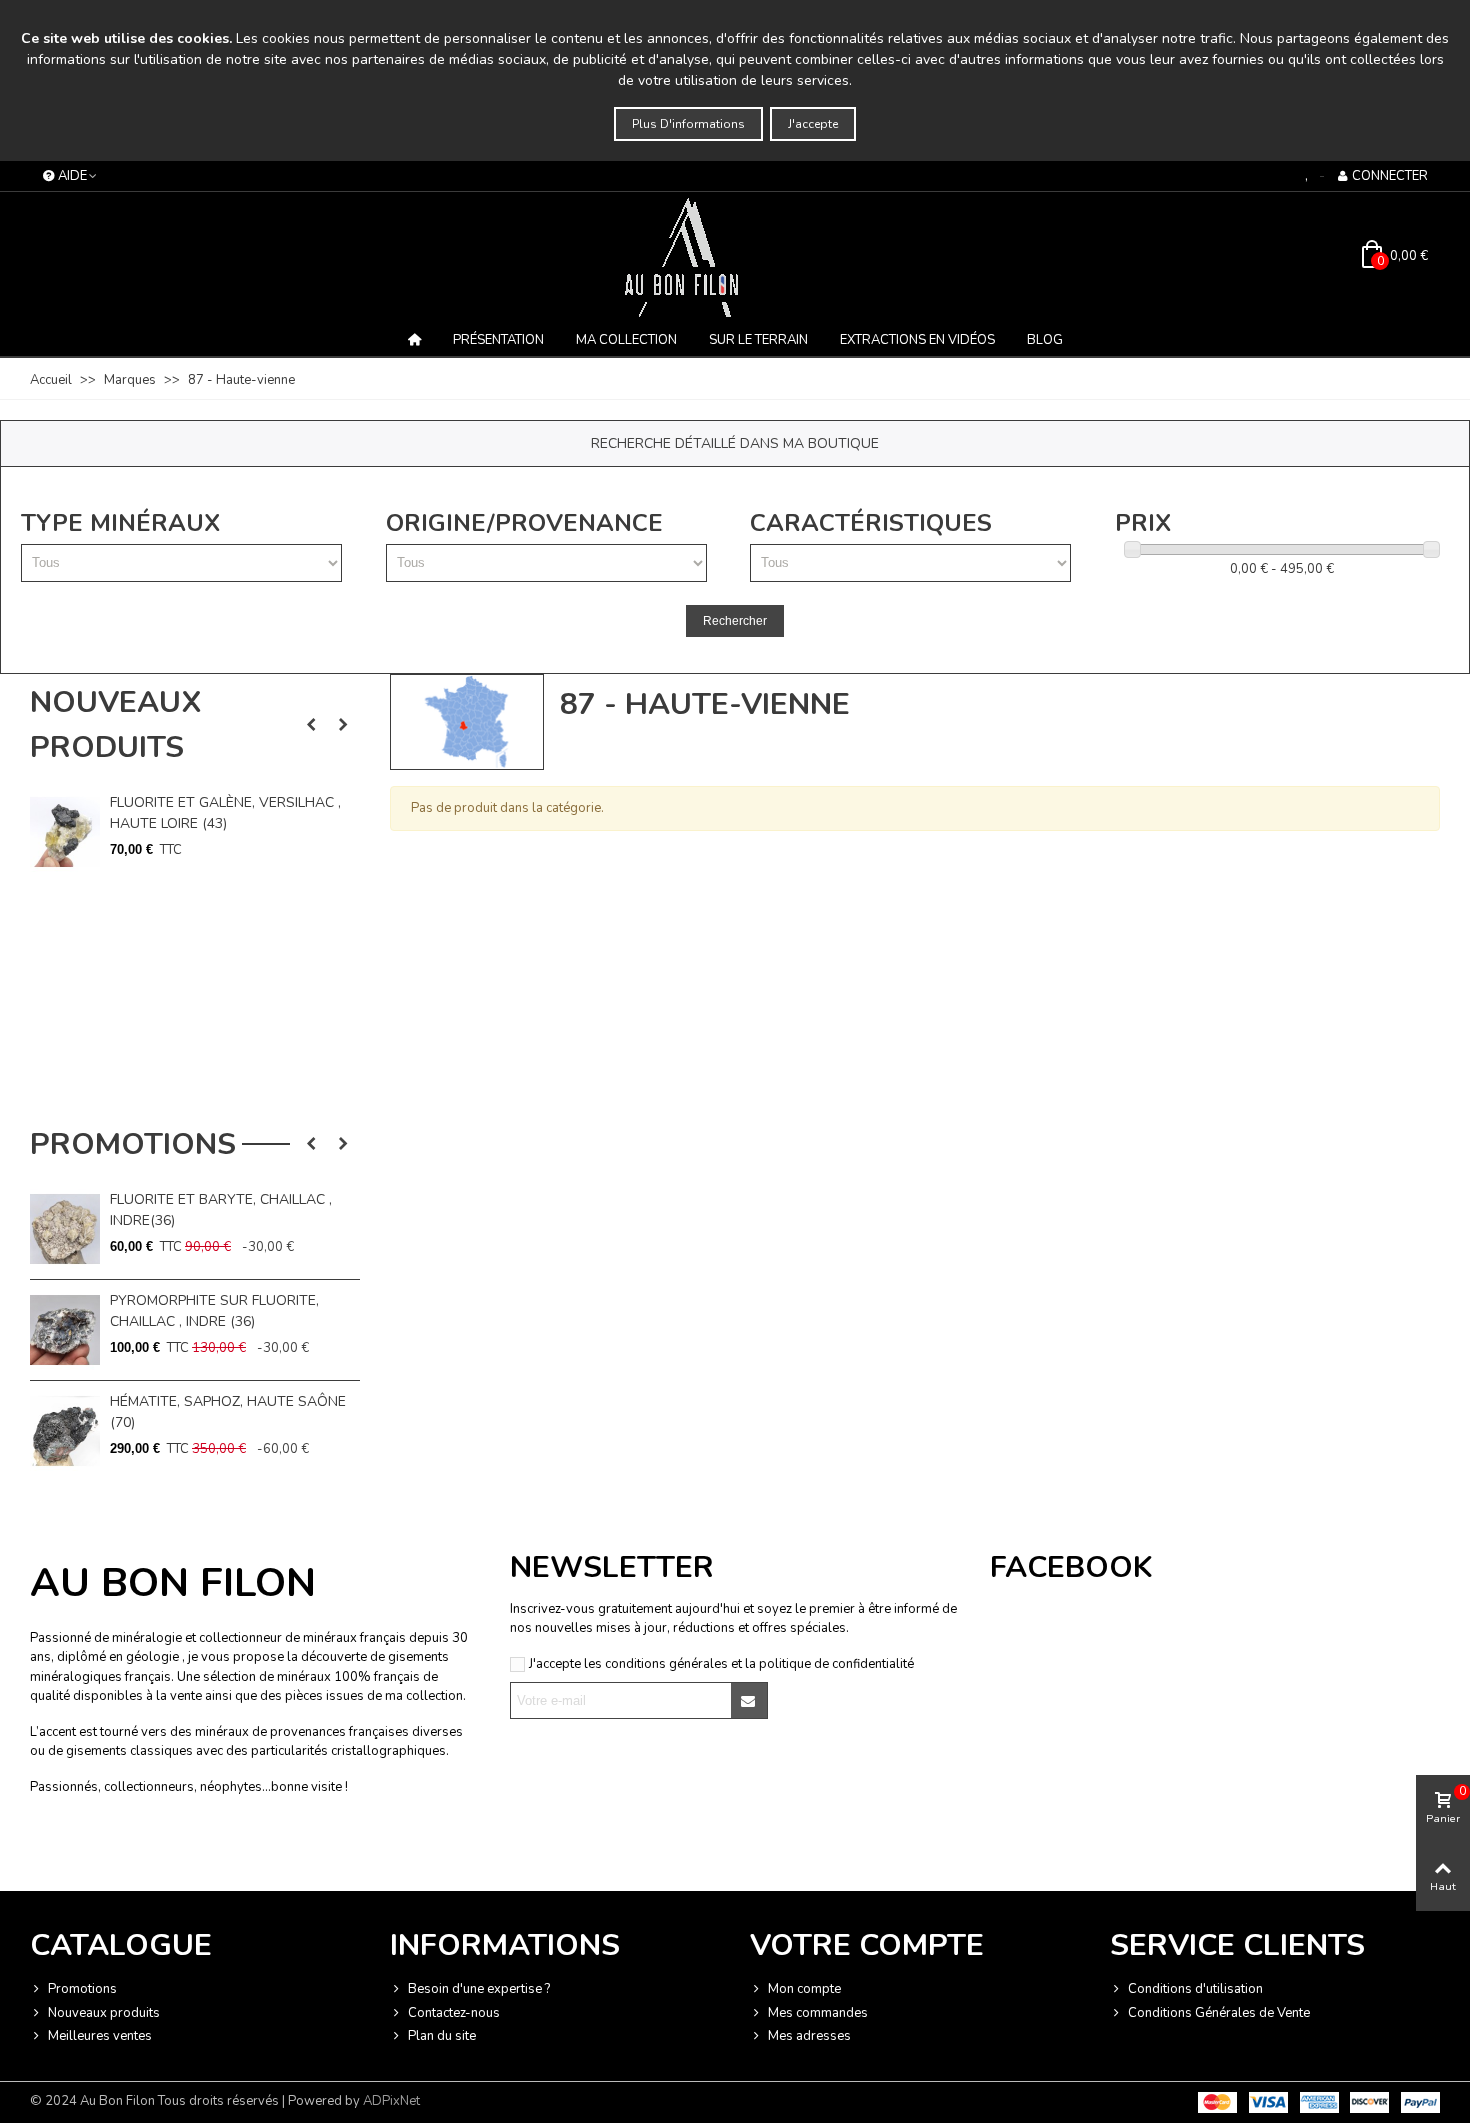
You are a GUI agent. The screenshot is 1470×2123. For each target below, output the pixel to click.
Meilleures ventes (100, 2036)
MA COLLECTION (626, 340)
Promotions (133, 1144)
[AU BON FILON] (735, 257)
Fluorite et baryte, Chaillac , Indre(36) (221, 1210)
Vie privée (181, 1851)
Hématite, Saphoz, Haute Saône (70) (228, 1412)
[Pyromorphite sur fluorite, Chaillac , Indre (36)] (65, 1330)
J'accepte (813, 124)
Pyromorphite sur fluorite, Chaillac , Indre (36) (214, 1311)
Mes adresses (809, 2036)
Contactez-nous (454, 2013)
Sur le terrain (758, 340)
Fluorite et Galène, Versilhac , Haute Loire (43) (225, 813)
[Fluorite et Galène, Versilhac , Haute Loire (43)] (65, 832)
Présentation (498, 340)
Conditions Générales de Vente (1219, 2013)
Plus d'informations (688, 124)
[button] (311, 725)
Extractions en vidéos (917, 340)
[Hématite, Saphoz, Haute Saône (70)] (65, 1431)
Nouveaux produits (115, 725)
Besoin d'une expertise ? (479, 1989)
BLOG (1045, 340)
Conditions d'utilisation (1195, 1989)
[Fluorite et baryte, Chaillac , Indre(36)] (65, 1229)
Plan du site (442, 2036)
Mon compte (804, 1989)
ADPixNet (391, 2101)
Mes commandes (818, 2013)
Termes (231, 1851)
